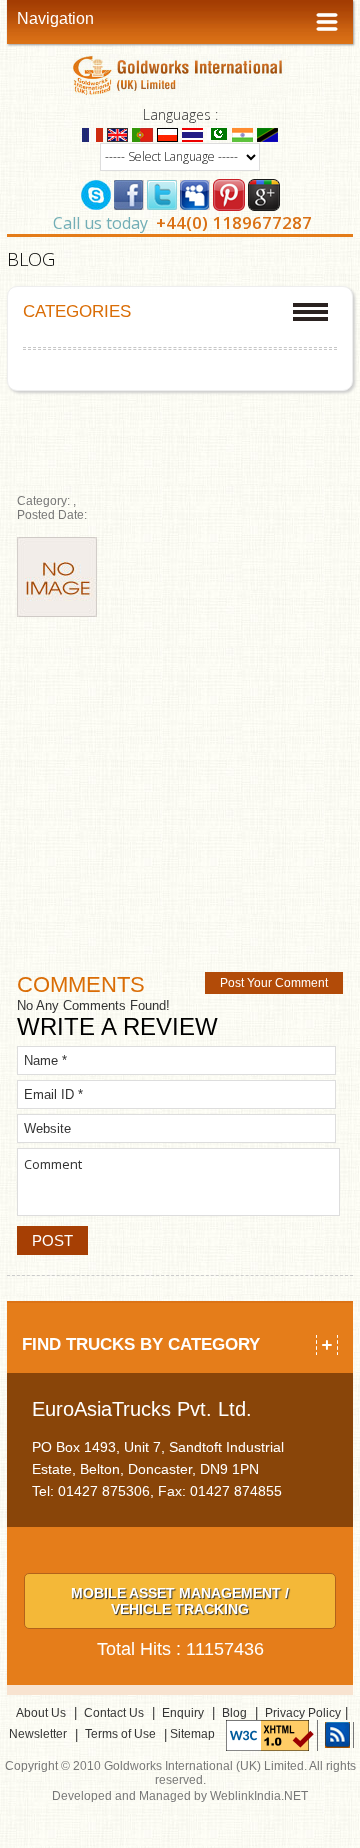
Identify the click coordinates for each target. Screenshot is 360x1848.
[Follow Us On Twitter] (162, 193)
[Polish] (167, 133)
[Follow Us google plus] (264, 193)
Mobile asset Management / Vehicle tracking (180, 1601)
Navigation (55, 18)
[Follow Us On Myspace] (195, 193)
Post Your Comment (274, 983)
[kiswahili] (267, 133)
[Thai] (192, 133)
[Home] (180, 74)
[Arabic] (217, 133)
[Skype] (96, 193)
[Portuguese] (142, 133)
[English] (117, 133)
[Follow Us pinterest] (229, 193)
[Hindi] (242, 133)
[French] (92, 133)
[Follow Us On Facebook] (129, 193)
